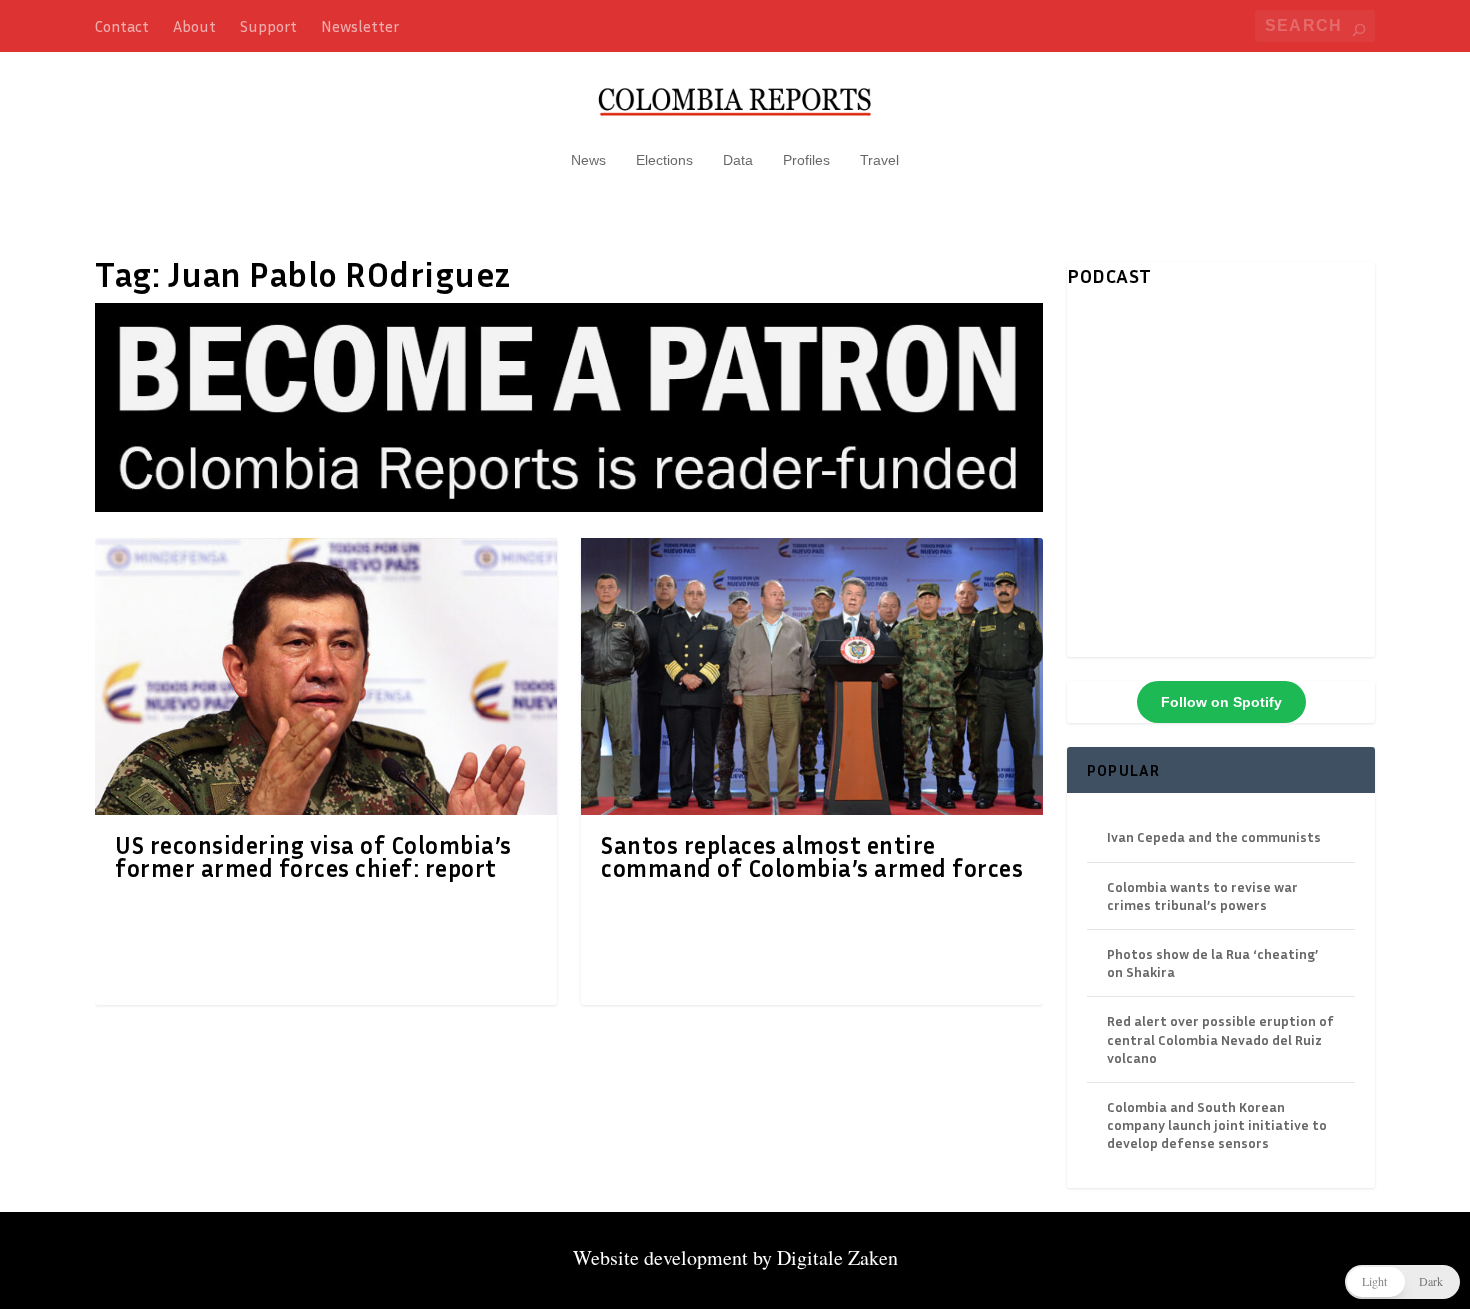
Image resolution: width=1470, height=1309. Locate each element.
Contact (122, 26)
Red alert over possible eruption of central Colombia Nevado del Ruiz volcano (1220, 1038)
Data (738, 160)
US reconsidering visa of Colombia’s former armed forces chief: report (313, 857)
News (588, 160)
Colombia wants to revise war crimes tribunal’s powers (1202, 895)
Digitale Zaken (837, 1257)
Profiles (806, 160)
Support (268, 26)
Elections (664, 160)
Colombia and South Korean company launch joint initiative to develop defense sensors (1217, 1124)
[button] (1402, 1282)
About (194, 26)
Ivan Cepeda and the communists (1214, 836)
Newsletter (360, 26)
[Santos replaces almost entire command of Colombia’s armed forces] (812, 676)
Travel (879, 160)
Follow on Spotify (1221, 702)
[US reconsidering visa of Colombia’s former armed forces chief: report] (326, 676)
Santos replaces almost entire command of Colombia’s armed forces (812, 857)
